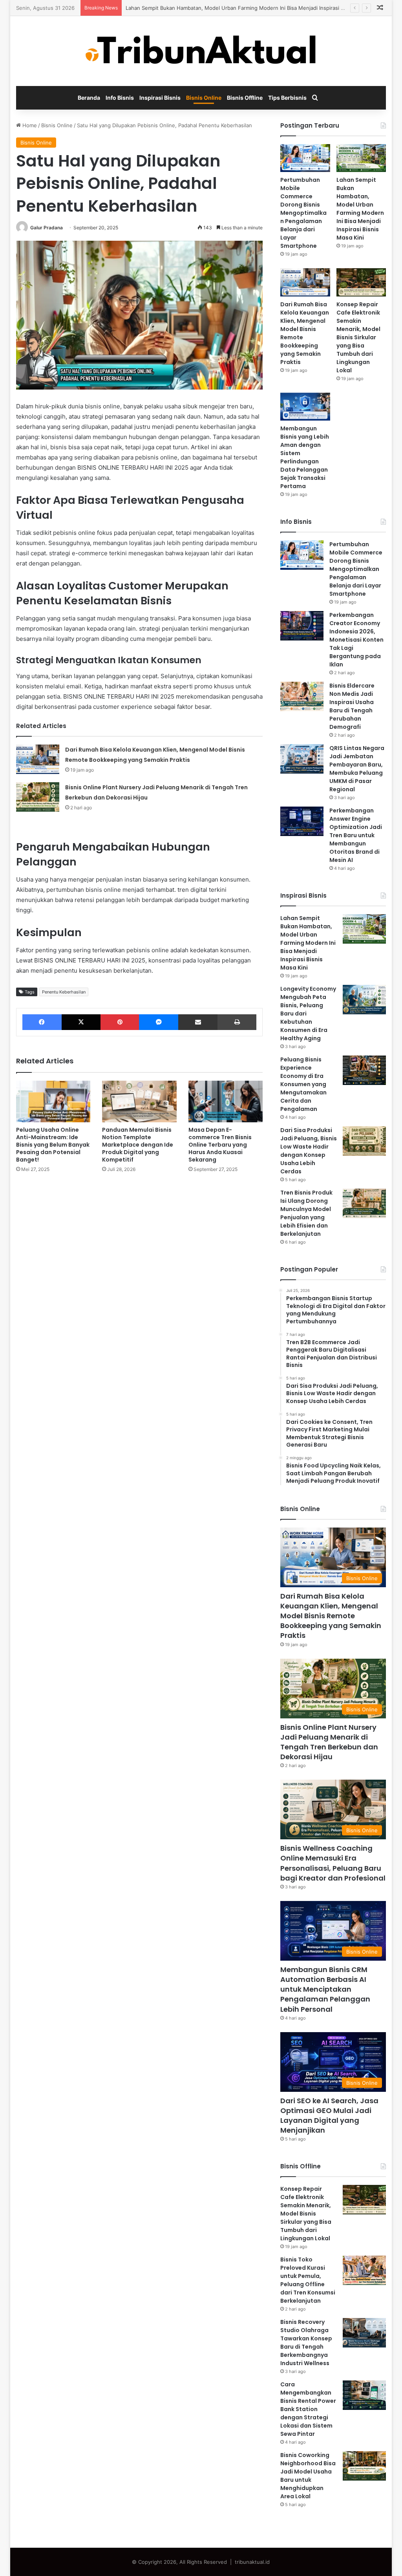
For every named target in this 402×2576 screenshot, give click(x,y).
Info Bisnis (120, 98)
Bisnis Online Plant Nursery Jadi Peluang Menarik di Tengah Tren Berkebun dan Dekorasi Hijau (329, 1742)
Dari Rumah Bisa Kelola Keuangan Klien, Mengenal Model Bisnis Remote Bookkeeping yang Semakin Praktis (331, 1616)
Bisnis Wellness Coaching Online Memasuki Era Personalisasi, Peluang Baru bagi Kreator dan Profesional (333, 1863)
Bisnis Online (204, 98)
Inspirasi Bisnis (160, 98)
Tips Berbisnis (287, 98)
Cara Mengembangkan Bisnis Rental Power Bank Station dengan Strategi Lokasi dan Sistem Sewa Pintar (308, 2409)
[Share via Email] (198, 1022)
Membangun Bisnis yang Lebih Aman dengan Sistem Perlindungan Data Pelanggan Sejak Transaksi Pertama (305, 457)
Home (29, 125)
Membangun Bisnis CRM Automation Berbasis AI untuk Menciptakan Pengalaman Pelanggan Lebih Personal (325, 1989)
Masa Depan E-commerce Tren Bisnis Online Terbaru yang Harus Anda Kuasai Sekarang (220, 1145)
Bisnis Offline (245, 98)
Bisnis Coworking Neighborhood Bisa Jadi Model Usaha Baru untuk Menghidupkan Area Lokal (308, 2476)
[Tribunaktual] (201, 51)
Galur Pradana (47, 228)
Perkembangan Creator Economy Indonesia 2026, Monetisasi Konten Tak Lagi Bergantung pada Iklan (356, 640)
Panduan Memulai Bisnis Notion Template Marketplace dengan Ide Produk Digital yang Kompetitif (138, 1145)
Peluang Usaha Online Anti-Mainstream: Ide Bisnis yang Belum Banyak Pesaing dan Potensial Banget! (53, 1145)
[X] (81, 1022)
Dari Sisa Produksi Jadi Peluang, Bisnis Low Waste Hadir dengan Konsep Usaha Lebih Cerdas (309, 1151)
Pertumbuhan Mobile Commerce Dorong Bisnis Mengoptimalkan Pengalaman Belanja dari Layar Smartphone (303, 213)
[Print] (237, 1022)
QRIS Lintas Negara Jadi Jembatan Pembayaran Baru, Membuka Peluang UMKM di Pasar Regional (357, 769)
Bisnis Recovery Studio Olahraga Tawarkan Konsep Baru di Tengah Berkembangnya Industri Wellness (306, 2343)
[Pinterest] (120, 1022)
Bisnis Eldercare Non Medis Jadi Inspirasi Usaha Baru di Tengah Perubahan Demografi (352, 706)
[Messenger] (159, 1022)
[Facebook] (42, 1022)
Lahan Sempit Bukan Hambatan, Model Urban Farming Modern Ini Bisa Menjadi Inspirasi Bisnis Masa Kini (360, 209)
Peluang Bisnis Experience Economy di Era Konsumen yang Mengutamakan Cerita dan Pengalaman (303, 1084)
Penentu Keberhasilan (64, 992)
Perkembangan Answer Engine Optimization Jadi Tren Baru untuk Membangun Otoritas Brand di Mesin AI (356, 835)
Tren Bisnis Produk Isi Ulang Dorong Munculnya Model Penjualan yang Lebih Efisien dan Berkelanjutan (306, 1213)
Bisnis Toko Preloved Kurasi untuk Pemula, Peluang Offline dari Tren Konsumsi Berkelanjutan (308, 2280)
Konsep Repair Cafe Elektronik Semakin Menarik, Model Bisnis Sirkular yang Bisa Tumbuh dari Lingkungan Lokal (358, 337)
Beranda (89, 98)
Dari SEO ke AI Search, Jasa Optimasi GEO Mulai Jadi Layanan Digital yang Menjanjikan (329, 2116)
